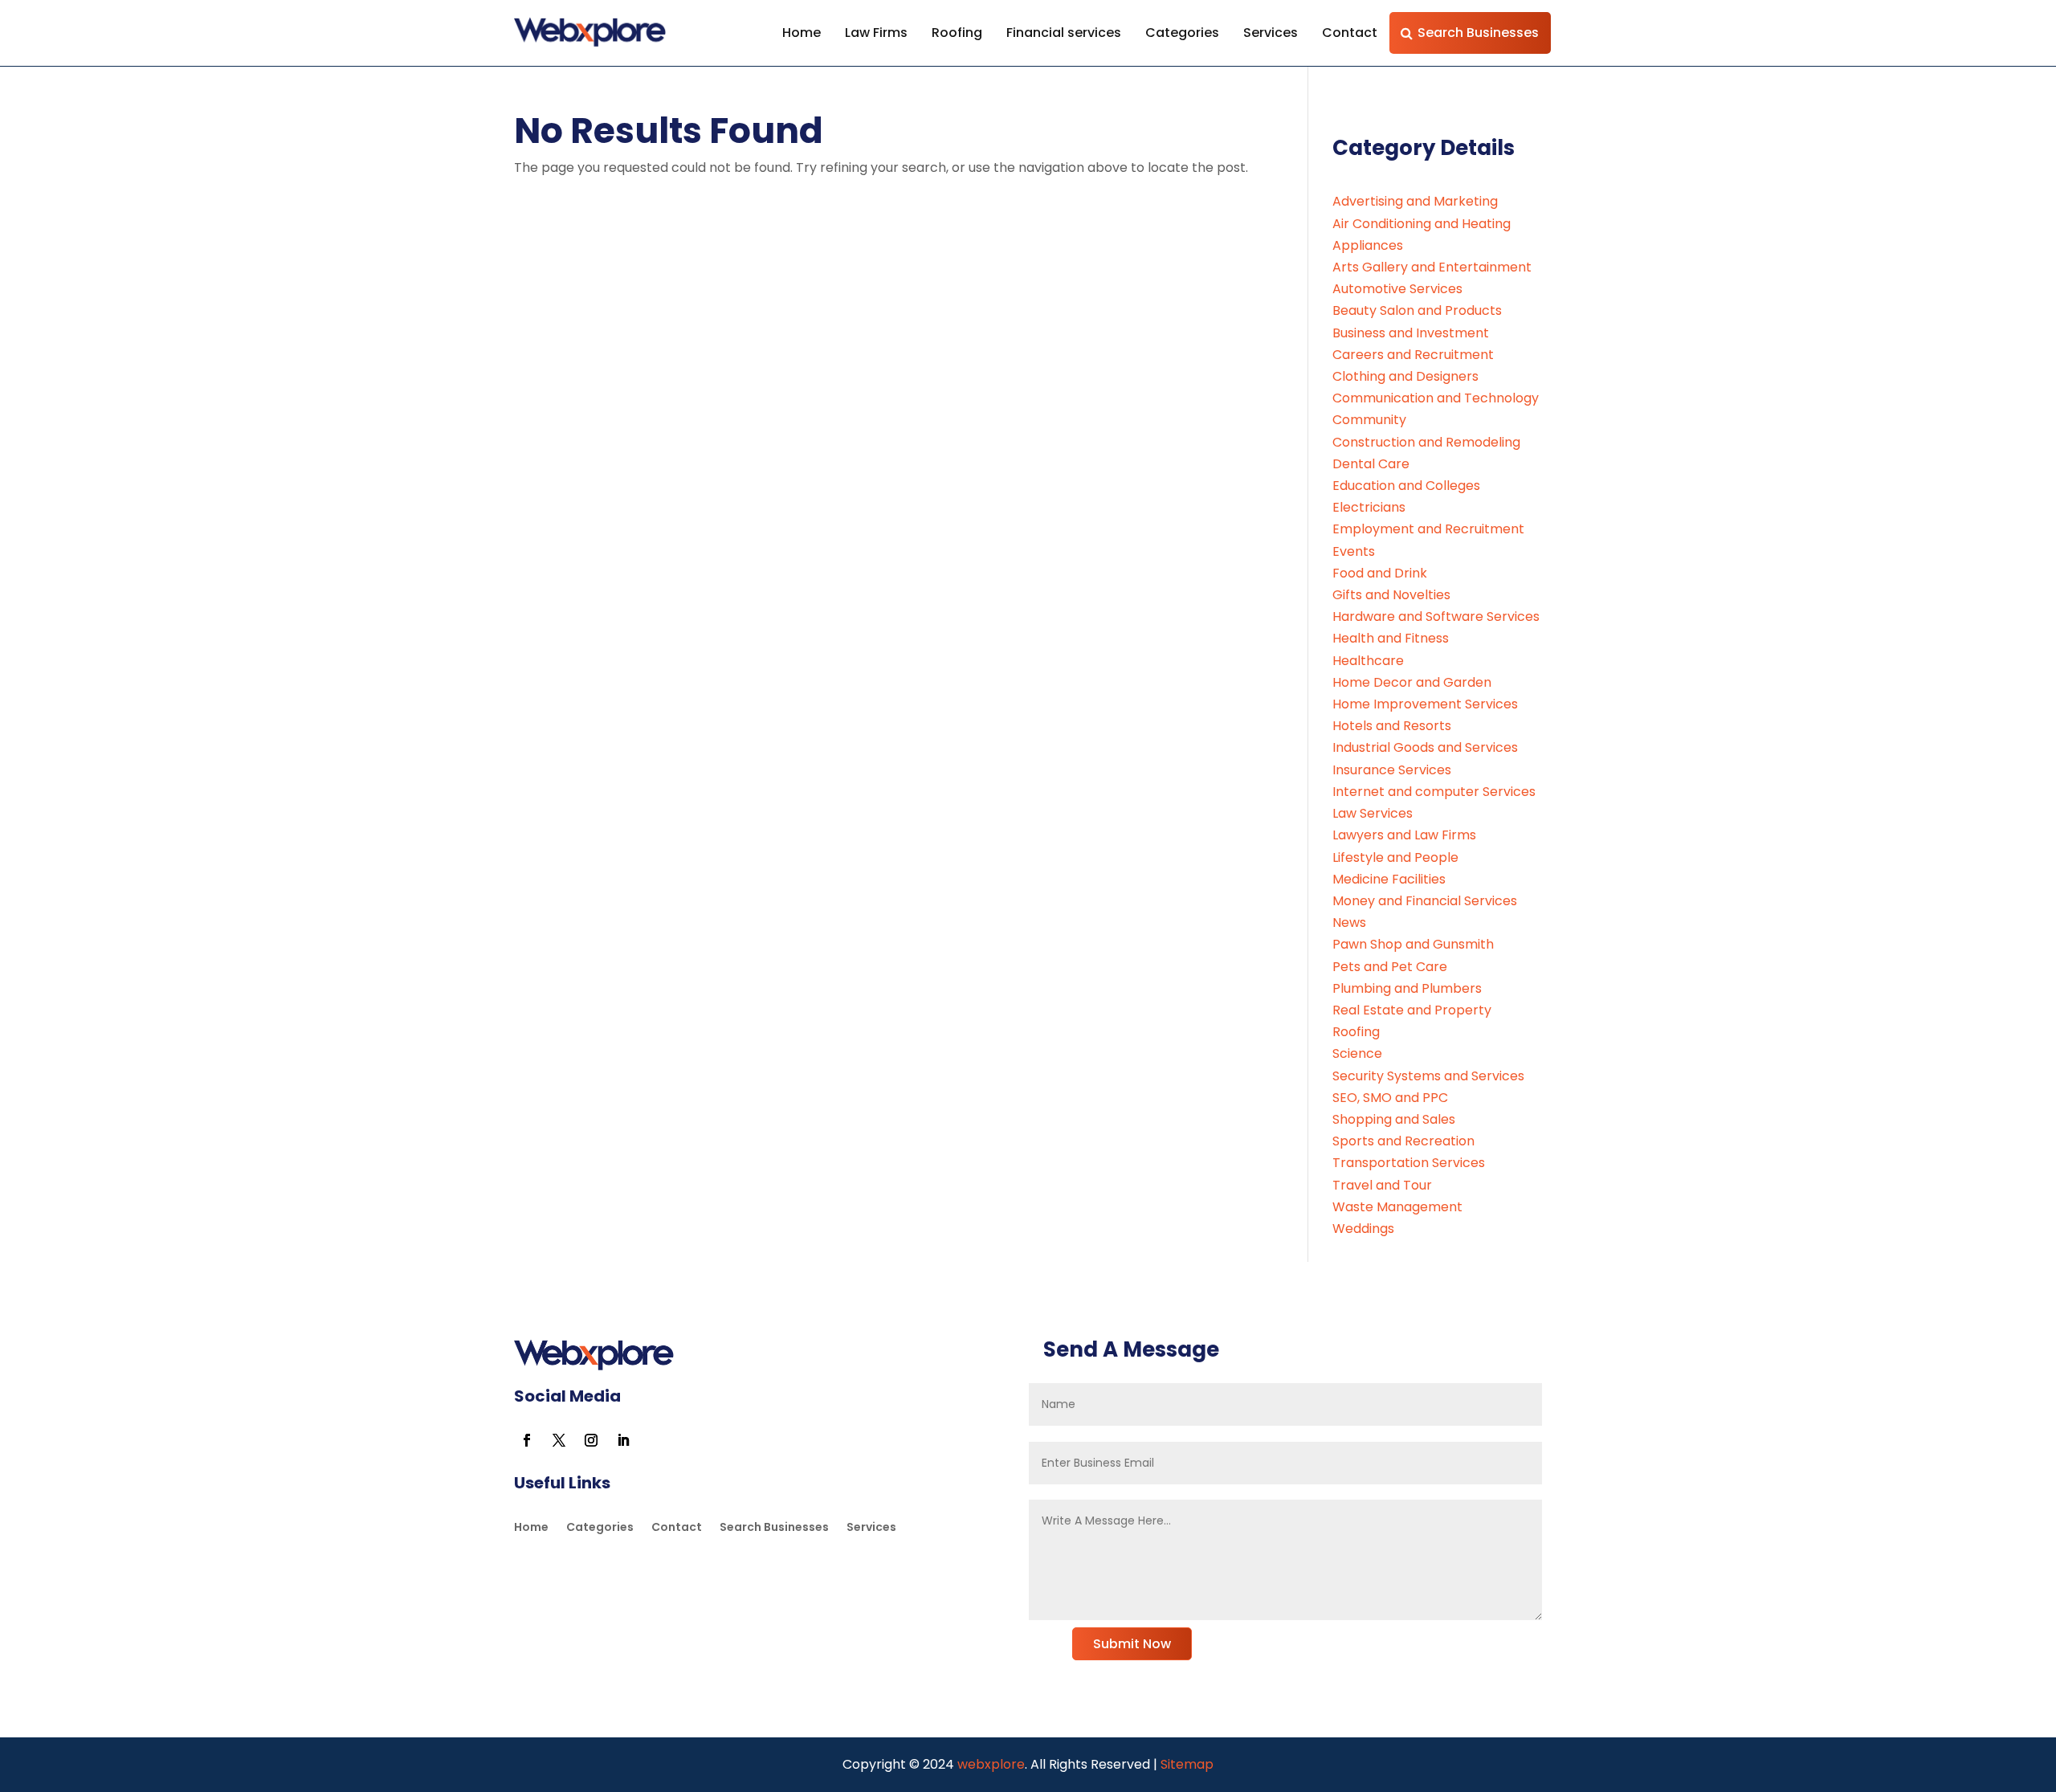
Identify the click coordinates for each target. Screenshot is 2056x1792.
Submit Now (1132, 1644)
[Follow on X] (559, 1440)
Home (802, 33)
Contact (1350, 33)
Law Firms (876, 33)
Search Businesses (1478, 33)
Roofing (957, 33)
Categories (1182, 33)
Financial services (1064, 33)
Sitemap (1187, 1764)
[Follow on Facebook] (527, 1440)
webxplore (989, 1764)
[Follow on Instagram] (591, 1440)
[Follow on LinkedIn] (623, 1440)
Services (1271, 33)
